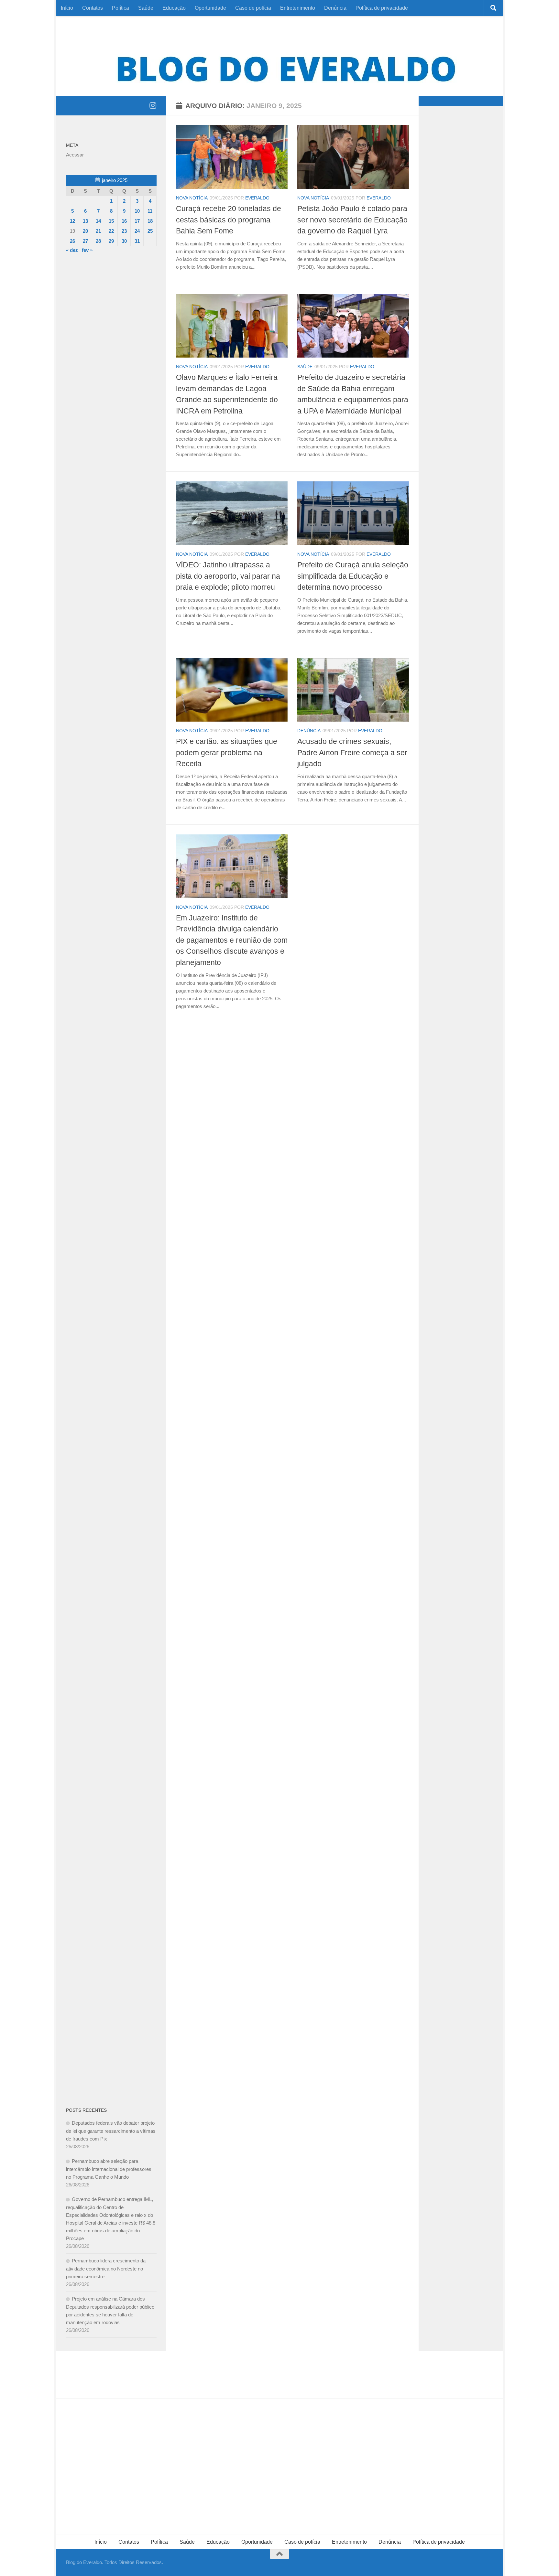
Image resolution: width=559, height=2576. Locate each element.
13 (85, 221)
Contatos (93, 8)
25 (150, 231)
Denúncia (335, 8)
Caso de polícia (253, 8)
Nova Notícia (192, 198)
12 (72, 221)
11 (150, 211)
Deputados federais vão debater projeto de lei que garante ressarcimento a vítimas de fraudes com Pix (111, 2131)
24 (137, 231)
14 (98, 221)
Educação (174, 8)
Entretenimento (298, 8)
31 (137, 241)
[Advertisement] (111, 367)
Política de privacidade (382, 8)
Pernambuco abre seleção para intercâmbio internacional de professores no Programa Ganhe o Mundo (109, 2169)
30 (124, 241)
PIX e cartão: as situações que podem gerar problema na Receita (227, 752)
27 (85, 241)
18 (150, 221)
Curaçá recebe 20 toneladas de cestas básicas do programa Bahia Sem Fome (229, 220)
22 (111, 231)
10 (137, 211)
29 (111, 241)
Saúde (146, 8)
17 (137, 221)
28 (98, 241)
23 (124, 231)
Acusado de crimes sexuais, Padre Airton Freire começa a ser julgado (352, 752)
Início (67, 8)
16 (124, 221)
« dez (72, 250)
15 (111, 221)
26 (72, 241)
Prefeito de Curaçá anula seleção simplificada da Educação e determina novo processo (353, 576)
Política (121, 8)
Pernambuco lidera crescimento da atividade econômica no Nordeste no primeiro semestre (106, 2269)
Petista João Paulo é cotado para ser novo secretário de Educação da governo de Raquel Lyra (352, 220)
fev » (87, 250)
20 (85, 231)
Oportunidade (210, 8)
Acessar (75, 155)
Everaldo (257, 198)
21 (98, 231)
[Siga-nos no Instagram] (153, 105)
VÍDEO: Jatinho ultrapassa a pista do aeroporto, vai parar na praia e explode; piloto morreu (228, 576)
